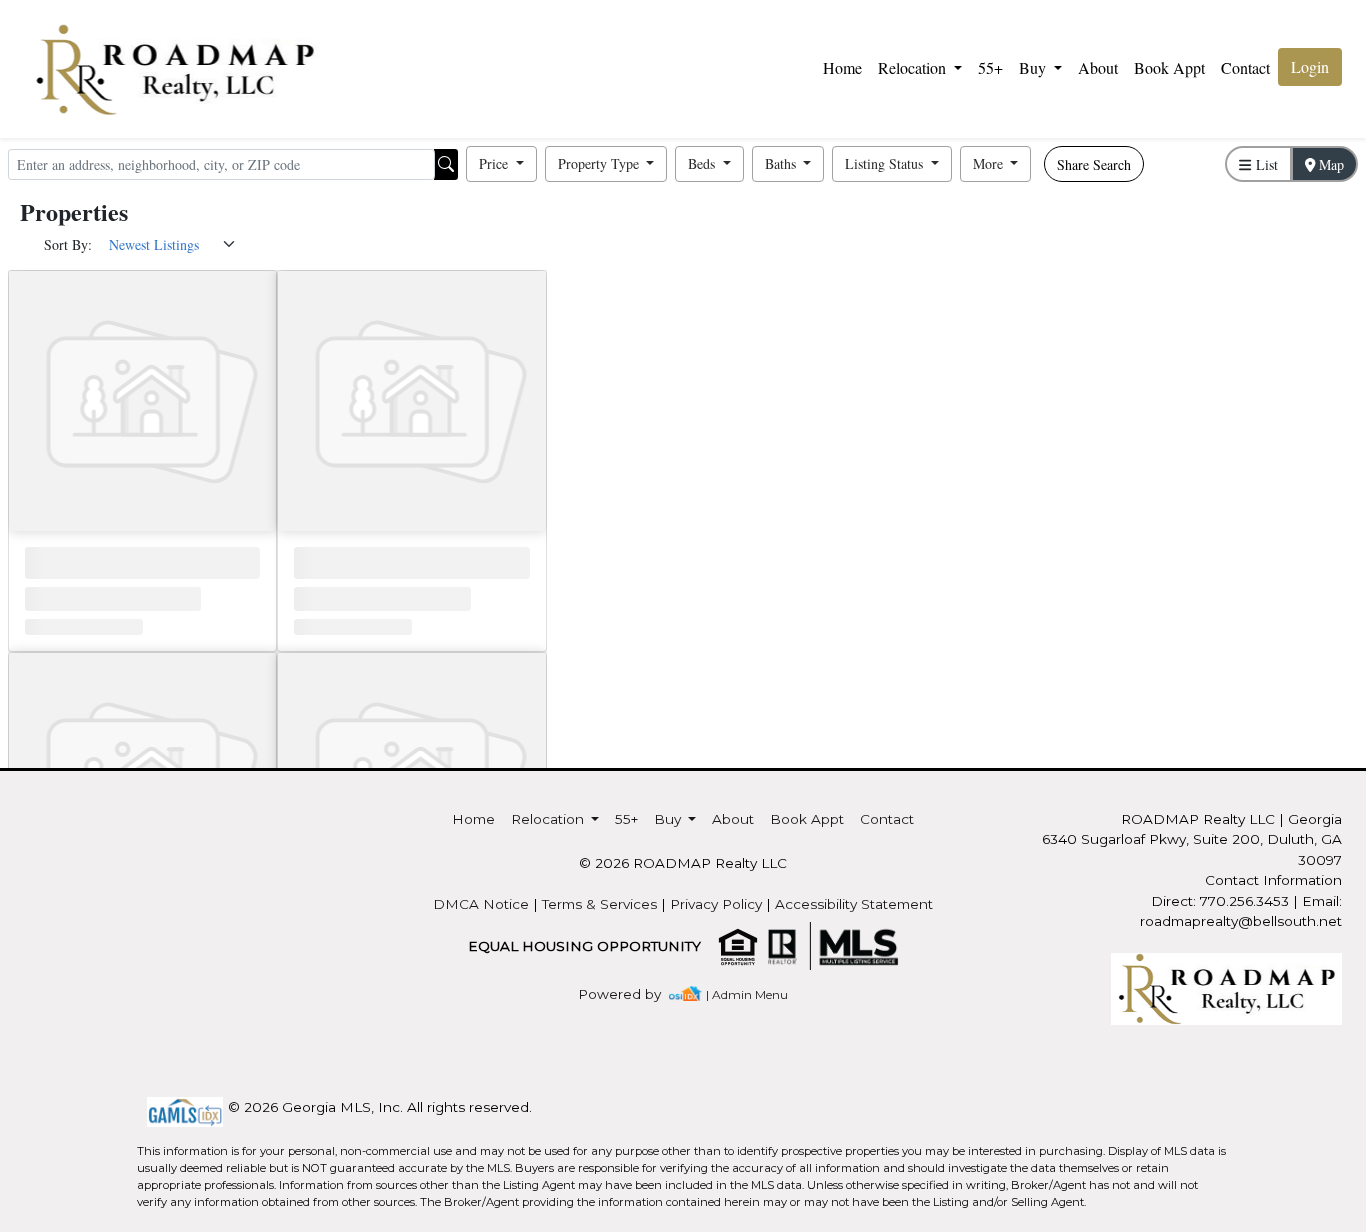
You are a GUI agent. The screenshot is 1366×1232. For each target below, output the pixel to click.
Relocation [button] (914, 67)
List (1265, 164)
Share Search (1094, 164)
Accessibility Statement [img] (854, 904)
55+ (990, 67)
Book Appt (1169, 67)
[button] (501, 164)
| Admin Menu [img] (747, 994)
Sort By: (68, 244)
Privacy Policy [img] (716, 904)
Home (842, 67)
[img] (631, 994)
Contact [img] (1245, 67)
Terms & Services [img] (599, 904)
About (1098, 67)
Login (1310, 66)
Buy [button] (1034, 67)
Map (1329, 164)
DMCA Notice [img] (481, 904)
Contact (887, 819)
